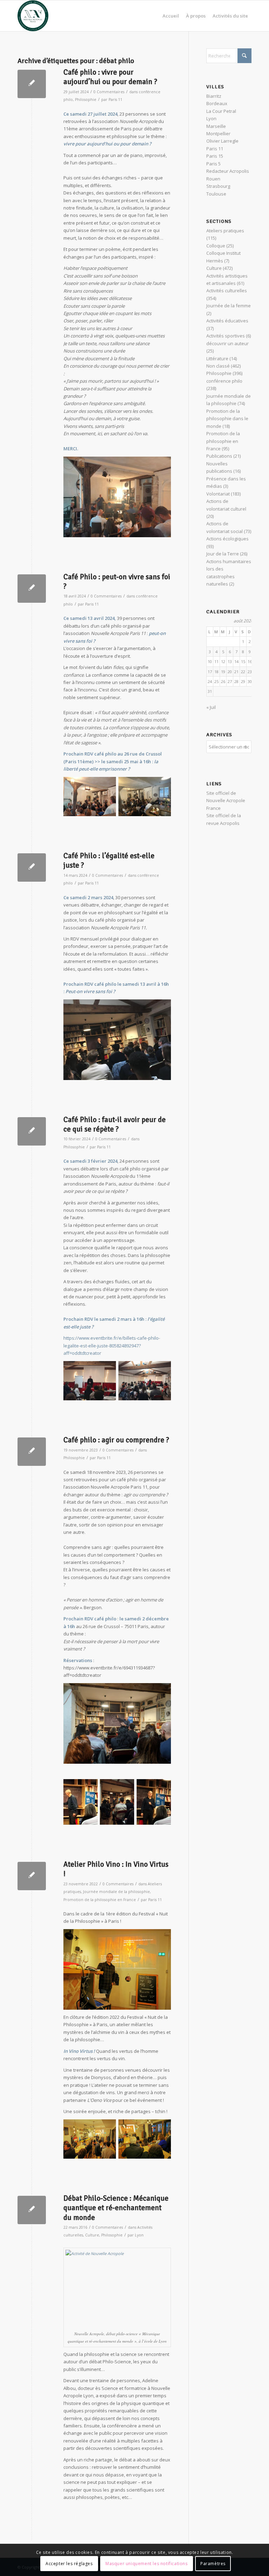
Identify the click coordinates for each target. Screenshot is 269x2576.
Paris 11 (115, 100)
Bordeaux (217, 103)
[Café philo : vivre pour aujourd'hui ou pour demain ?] (32, 84)
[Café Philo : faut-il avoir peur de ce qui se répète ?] (32, 1131)
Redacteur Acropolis (228, 171)
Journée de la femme (229, 306)
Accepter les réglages (69, 2564)
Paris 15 (215, 156)
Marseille (216, 126)
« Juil (211, 707)
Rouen (213, 179)
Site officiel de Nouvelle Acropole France (226, 801)
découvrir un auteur (227, 343)
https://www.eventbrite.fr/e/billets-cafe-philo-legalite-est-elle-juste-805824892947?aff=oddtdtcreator (112, 1345)
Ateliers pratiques (225, 231)
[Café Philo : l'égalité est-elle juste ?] (32, 867)
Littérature (217, 358)
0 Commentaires (109, 92)
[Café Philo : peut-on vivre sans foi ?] (32, 589)
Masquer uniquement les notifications (147, 2564)
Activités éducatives (227, 321)
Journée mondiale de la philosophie (116, 1892)
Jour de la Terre (223, 554)
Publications (219, 456)
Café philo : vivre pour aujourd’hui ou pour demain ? (110, 77)
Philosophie (86, 100)
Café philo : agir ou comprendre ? (116, 1440)
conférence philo (224, 381)
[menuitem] (171, 16)
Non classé (218, 366)
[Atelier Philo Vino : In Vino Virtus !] (32, 1876)
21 (236, 672)
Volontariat (218, 494)
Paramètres (213, 2564)
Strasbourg (218, 186)
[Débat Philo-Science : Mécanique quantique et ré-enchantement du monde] (32, 2210)
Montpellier (218, 134)
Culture (92, 2235)
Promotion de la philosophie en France (100, 1900)
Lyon (139, 2235)
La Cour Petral (221, 111)
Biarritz (214, 96)
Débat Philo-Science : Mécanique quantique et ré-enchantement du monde (116, 2208)
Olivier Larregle (222, 141)
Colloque (216, 246)
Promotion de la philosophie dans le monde (227, 419)
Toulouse (216, 194)
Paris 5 (213, 164)
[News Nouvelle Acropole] (33, 16)
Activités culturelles (227, 291)
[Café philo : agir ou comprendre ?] (32, 1452)
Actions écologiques (227, 539)
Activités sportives (226, 336)
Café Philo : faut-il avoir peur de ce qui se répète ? (115, 1124)
